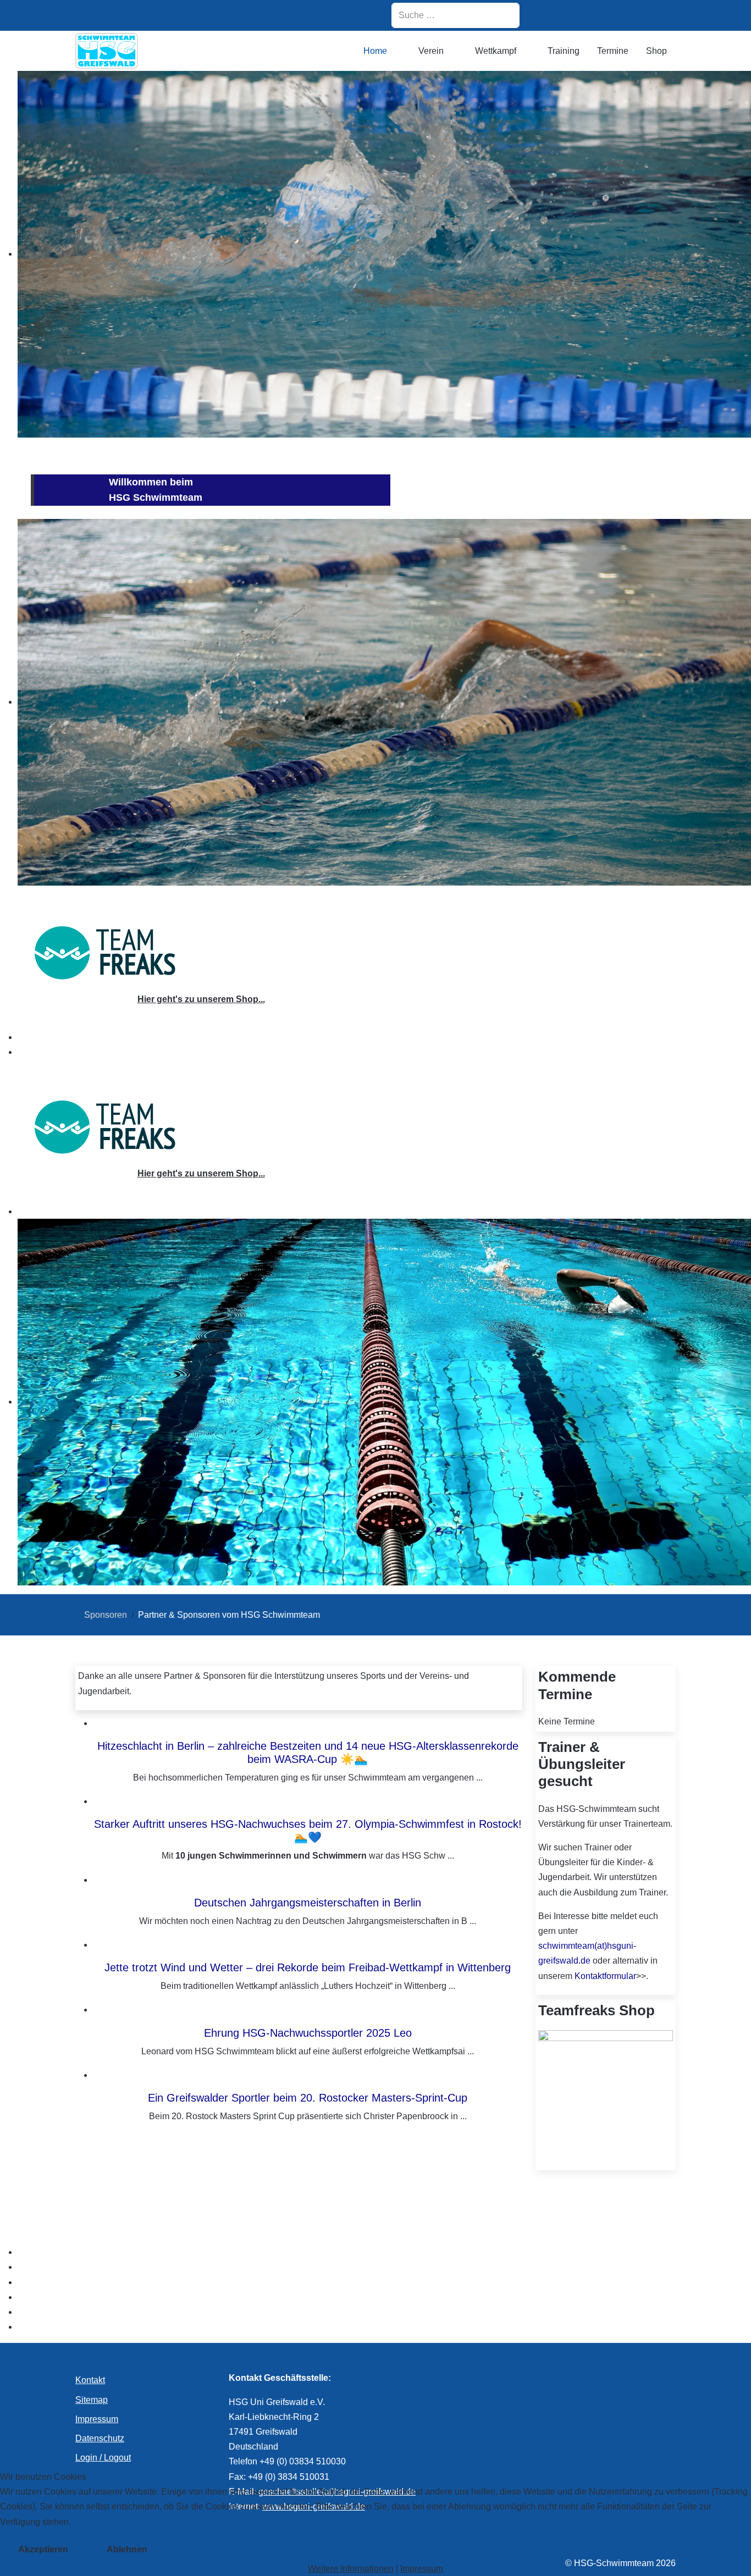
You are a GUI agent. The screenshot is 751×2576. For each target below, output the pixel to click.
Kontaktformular (605, 1976)
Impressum (422, 2569)
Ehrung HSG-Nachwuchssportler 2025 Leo (308, 2033)
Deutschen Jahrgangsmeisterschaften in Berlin (308, 1903)
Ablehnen (127, 2549)
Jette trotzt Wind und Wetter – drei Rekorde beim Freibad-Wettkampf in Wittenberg (308, 1967)
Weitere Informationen (351, 2569)
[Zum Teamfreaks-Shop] (105, 952)
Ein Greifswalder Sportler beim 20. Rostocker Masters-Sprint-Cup (308, 2098)
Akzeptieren (43, 2549)
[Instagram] (553, 15)
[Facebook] (581, 15)
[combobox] (455, 15)
